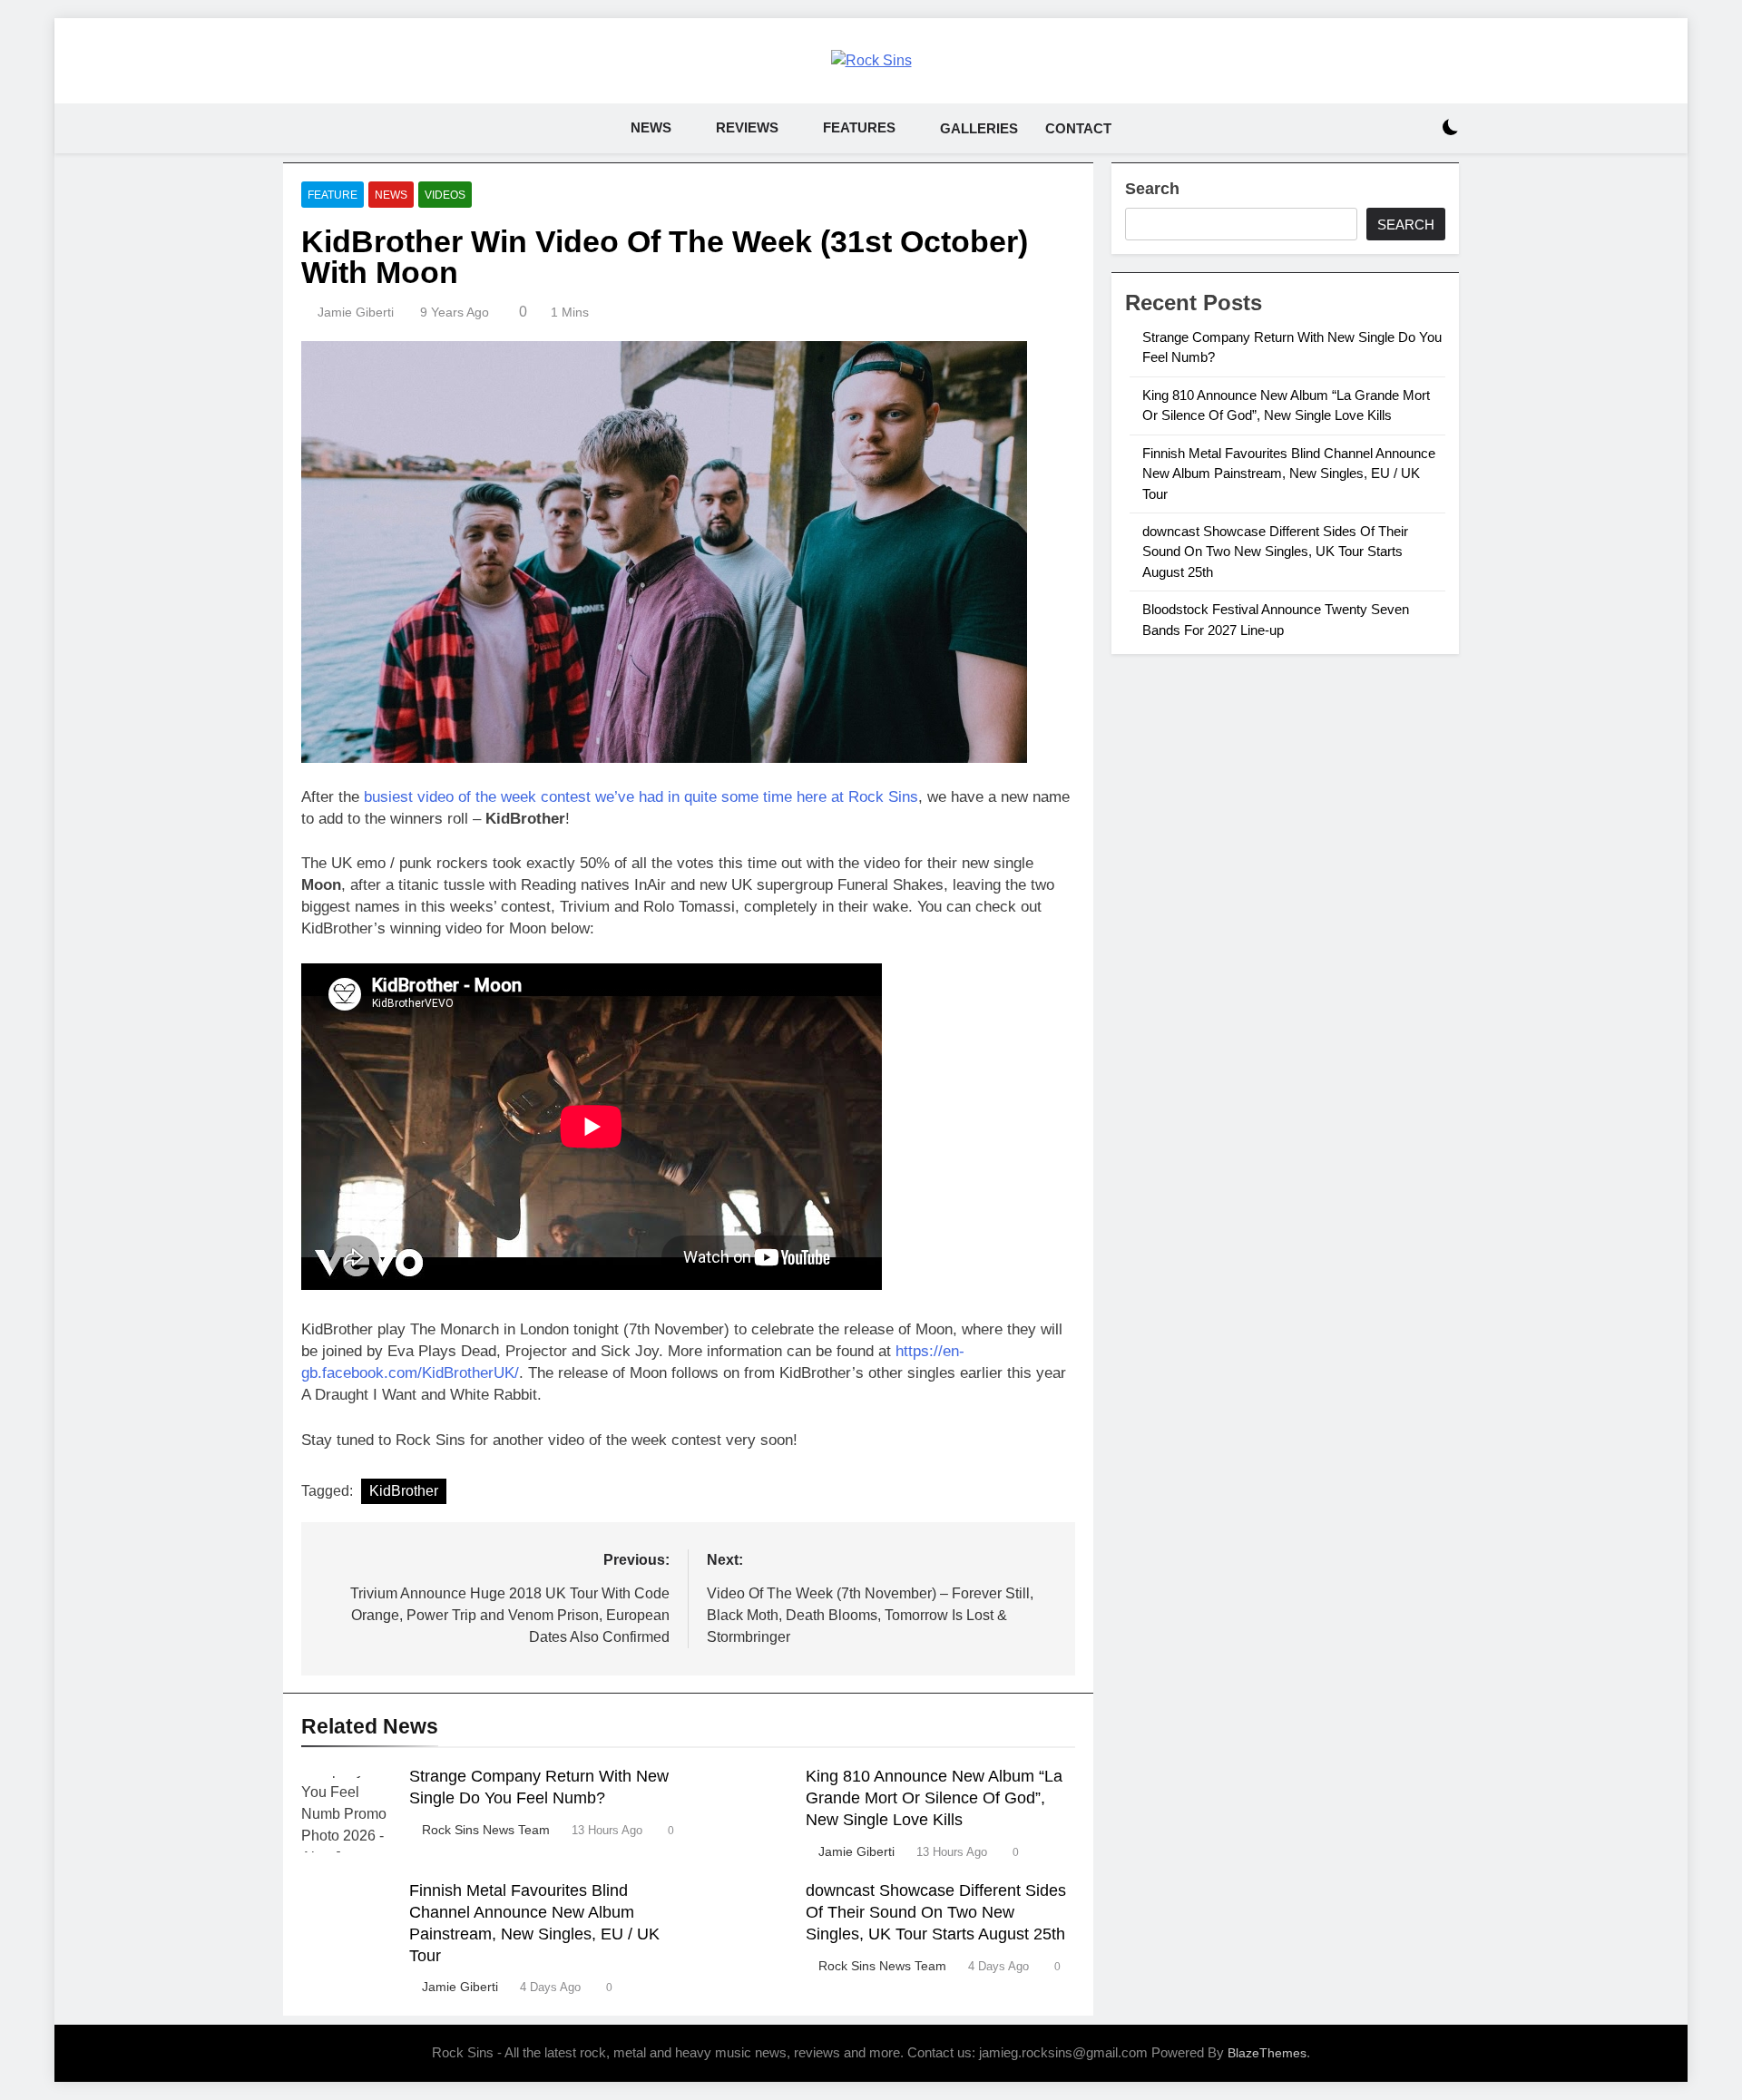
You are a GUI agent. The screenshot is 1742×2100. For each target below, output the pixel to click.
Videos (445, 195)
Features (859, 127)
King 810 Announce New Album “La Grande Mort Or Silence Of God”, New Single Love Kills (934, 1798)
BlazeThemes (1267, 2053)
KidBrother (404, 1491)
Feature (333, 195)
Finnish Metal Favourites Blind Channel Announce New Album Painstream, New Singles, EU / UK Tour (1289, 474)
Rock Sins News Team (486, 1830)
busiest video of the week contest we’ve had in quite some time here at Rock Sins (641, 797)
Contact (1078, 128)
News (651, 127)
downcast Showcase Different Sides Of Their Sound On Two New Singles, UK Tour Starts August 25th (936, 1912)
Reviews (747, 127)
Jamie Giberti (356, 312)
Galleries (979, 128)
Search (1152, 189)
